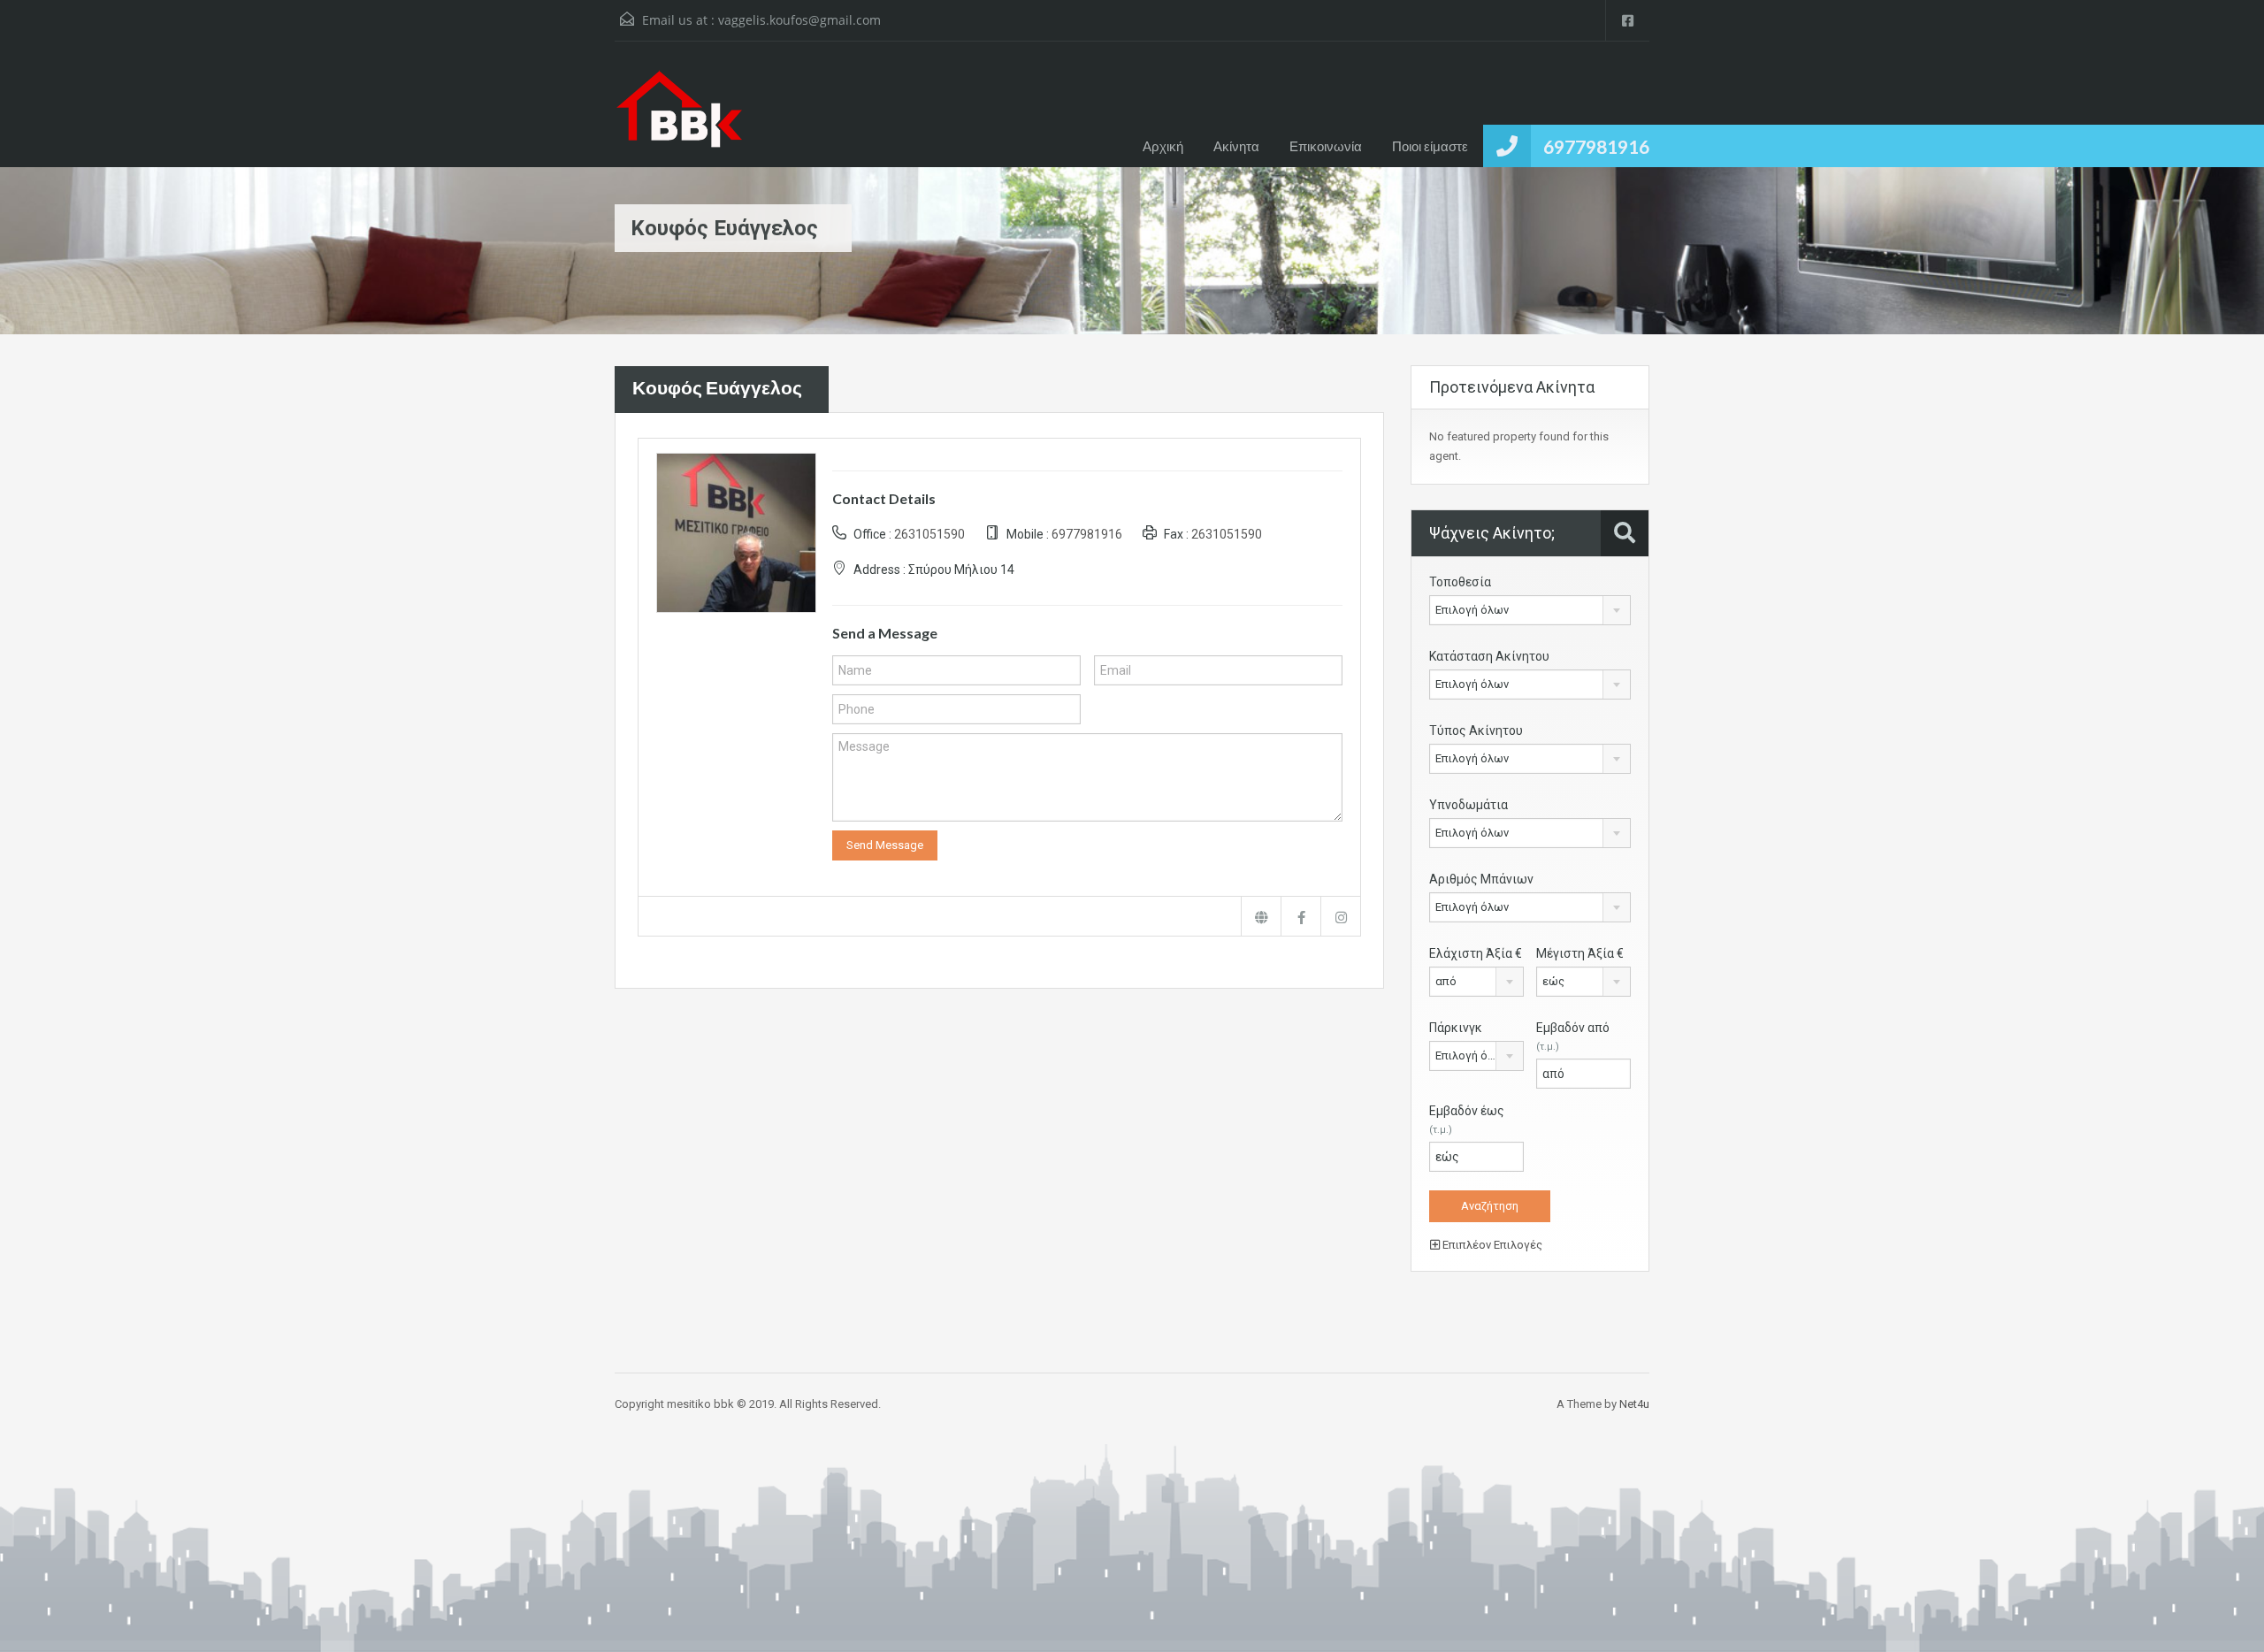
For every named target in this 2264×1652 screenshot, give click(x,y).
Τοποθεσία (1460, 582)
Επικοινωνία (1326, 146)
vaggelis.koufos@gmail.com (799, 20)
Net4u (1634, 1404)
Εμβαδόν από (1573, 1036)
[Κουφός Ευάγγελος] (736, 531)
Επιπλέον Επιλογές (1491, 1245)
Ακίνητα (1236, 146)
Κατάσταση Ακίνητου (1489, 656)
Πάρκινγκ (1456, 1028)
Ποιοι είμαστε (1430, 146)
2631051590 (929, 534)
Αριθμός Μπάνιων (1481, 879)
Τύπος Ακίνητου (1476, 730)
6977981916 (1596, 146)
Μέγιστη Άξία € (1580, 953)
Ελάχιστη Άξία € (1476, 953)
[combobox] (1530, 610)
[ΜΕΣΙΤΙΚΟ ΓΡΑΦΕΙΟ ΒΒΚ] (679, 118)
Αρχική (1163, 146)
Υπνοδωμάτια (1469, 805)
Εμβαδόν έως (1467, 1120)
